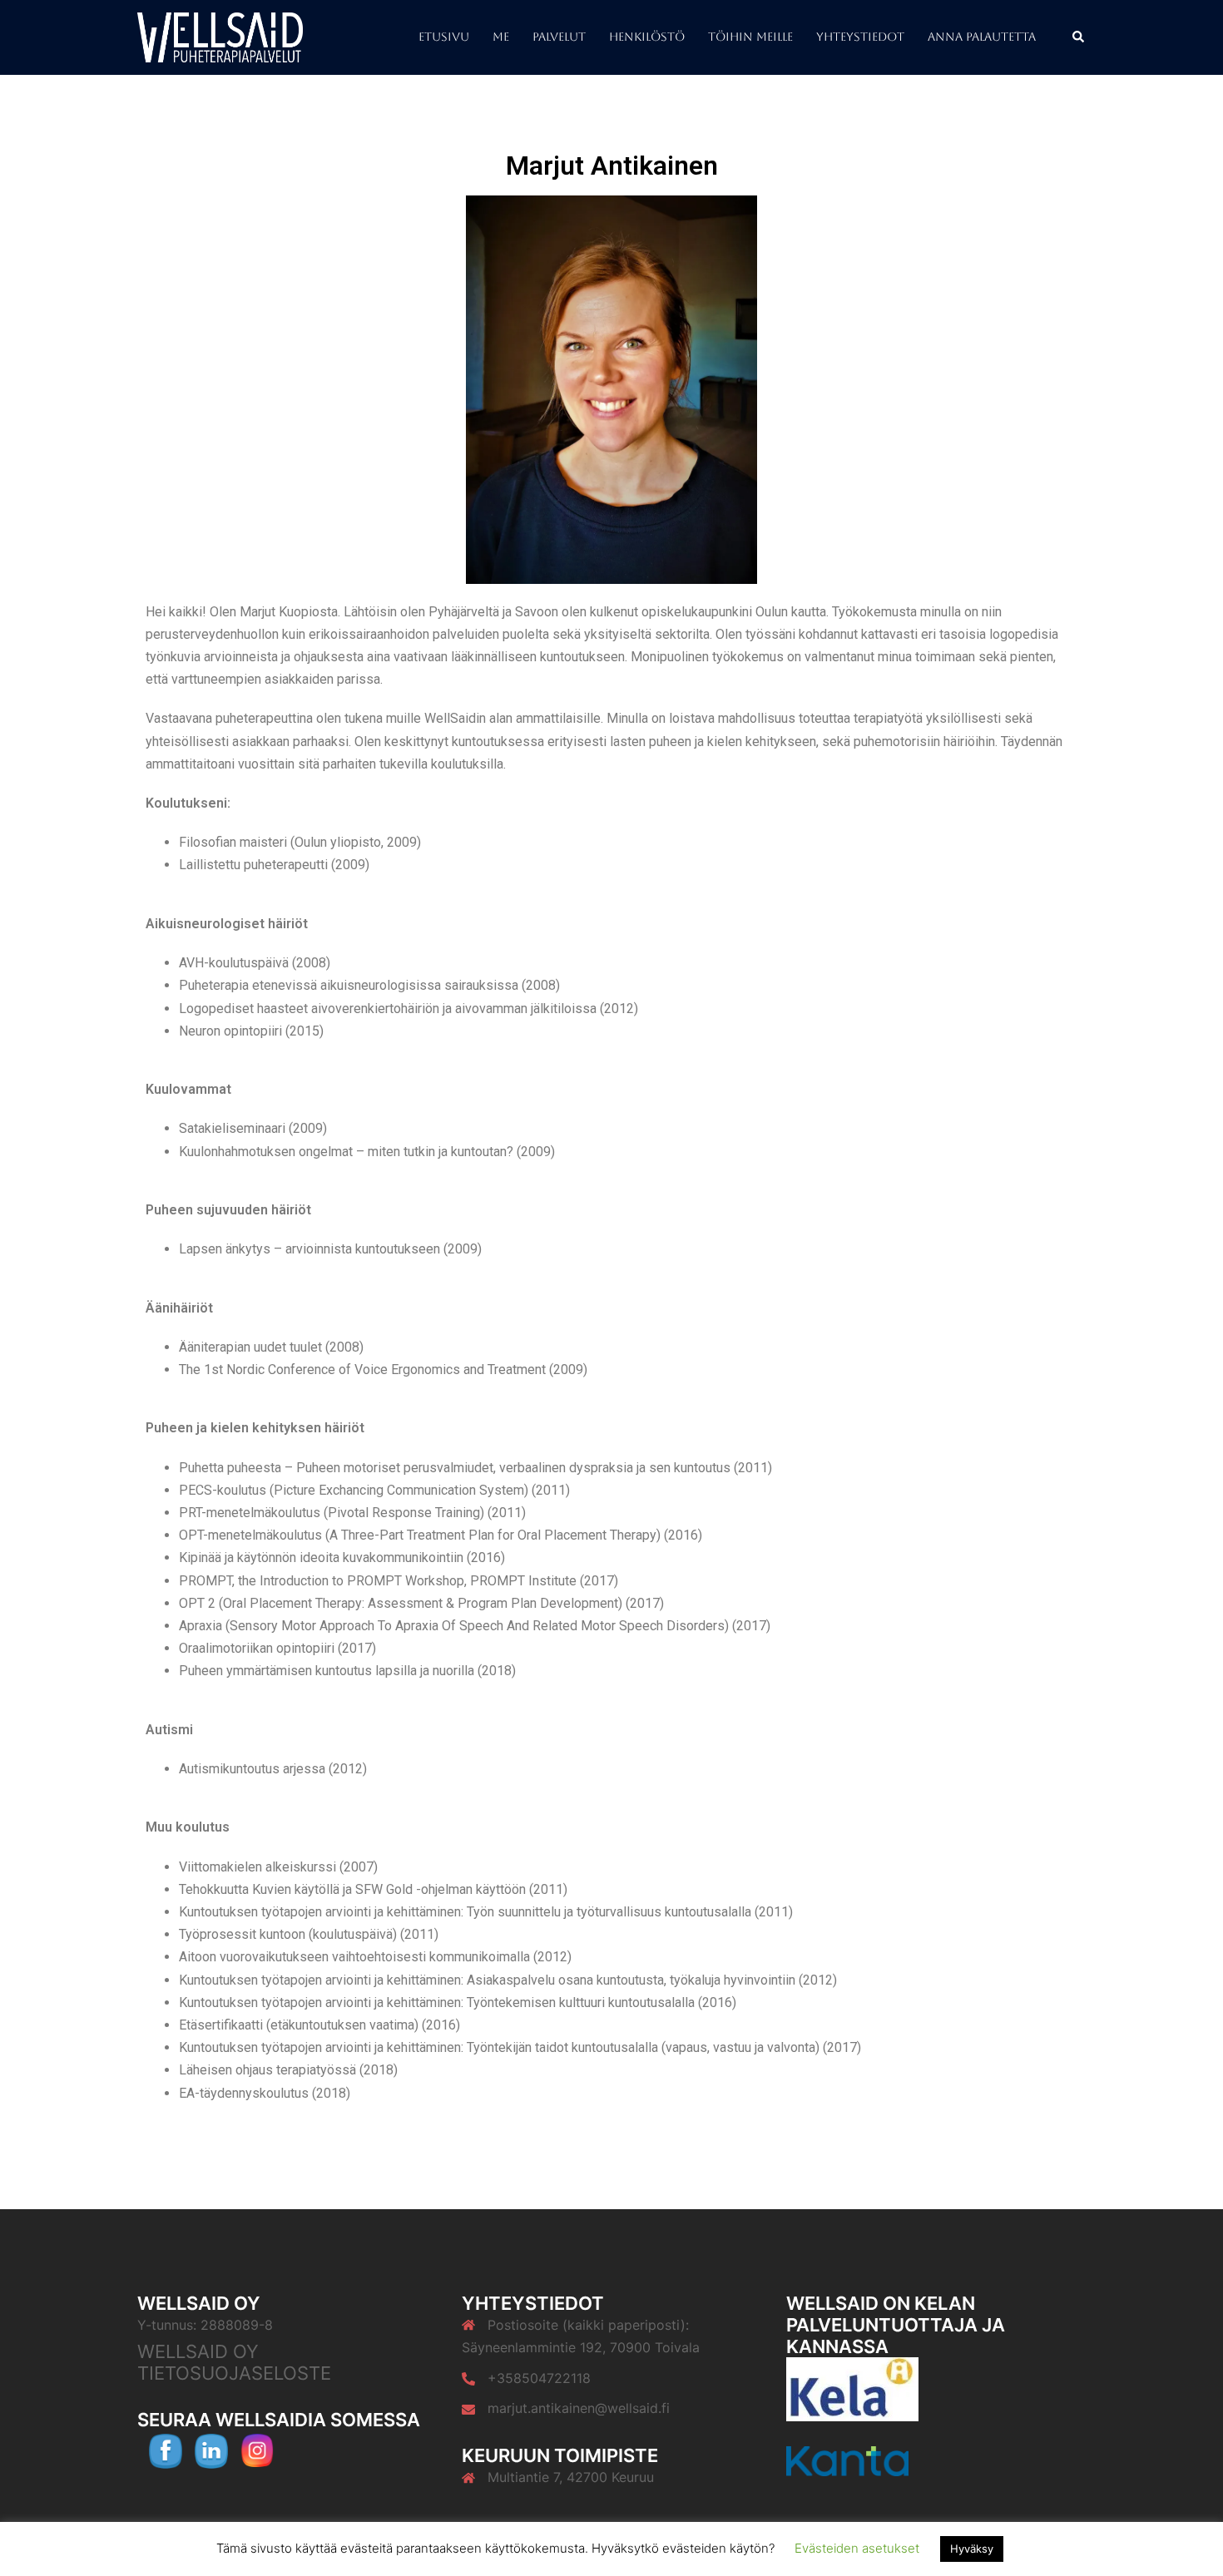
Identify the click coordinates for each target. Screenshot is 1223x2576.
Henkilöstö (647, 37)
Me (501, 37)
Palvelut (559, 37)
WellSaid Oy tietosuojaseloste (234, 2362)
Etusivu (444, 37)
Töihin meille (750, 37)
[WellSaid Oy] (220, 36)
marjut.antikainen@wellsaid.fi (579, 2408)
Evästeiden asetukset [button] (857, 2548)
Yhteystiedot (860, 37)
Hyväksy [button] (972, 2549)
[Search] (1079, 37)
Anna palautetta (982, 37)
